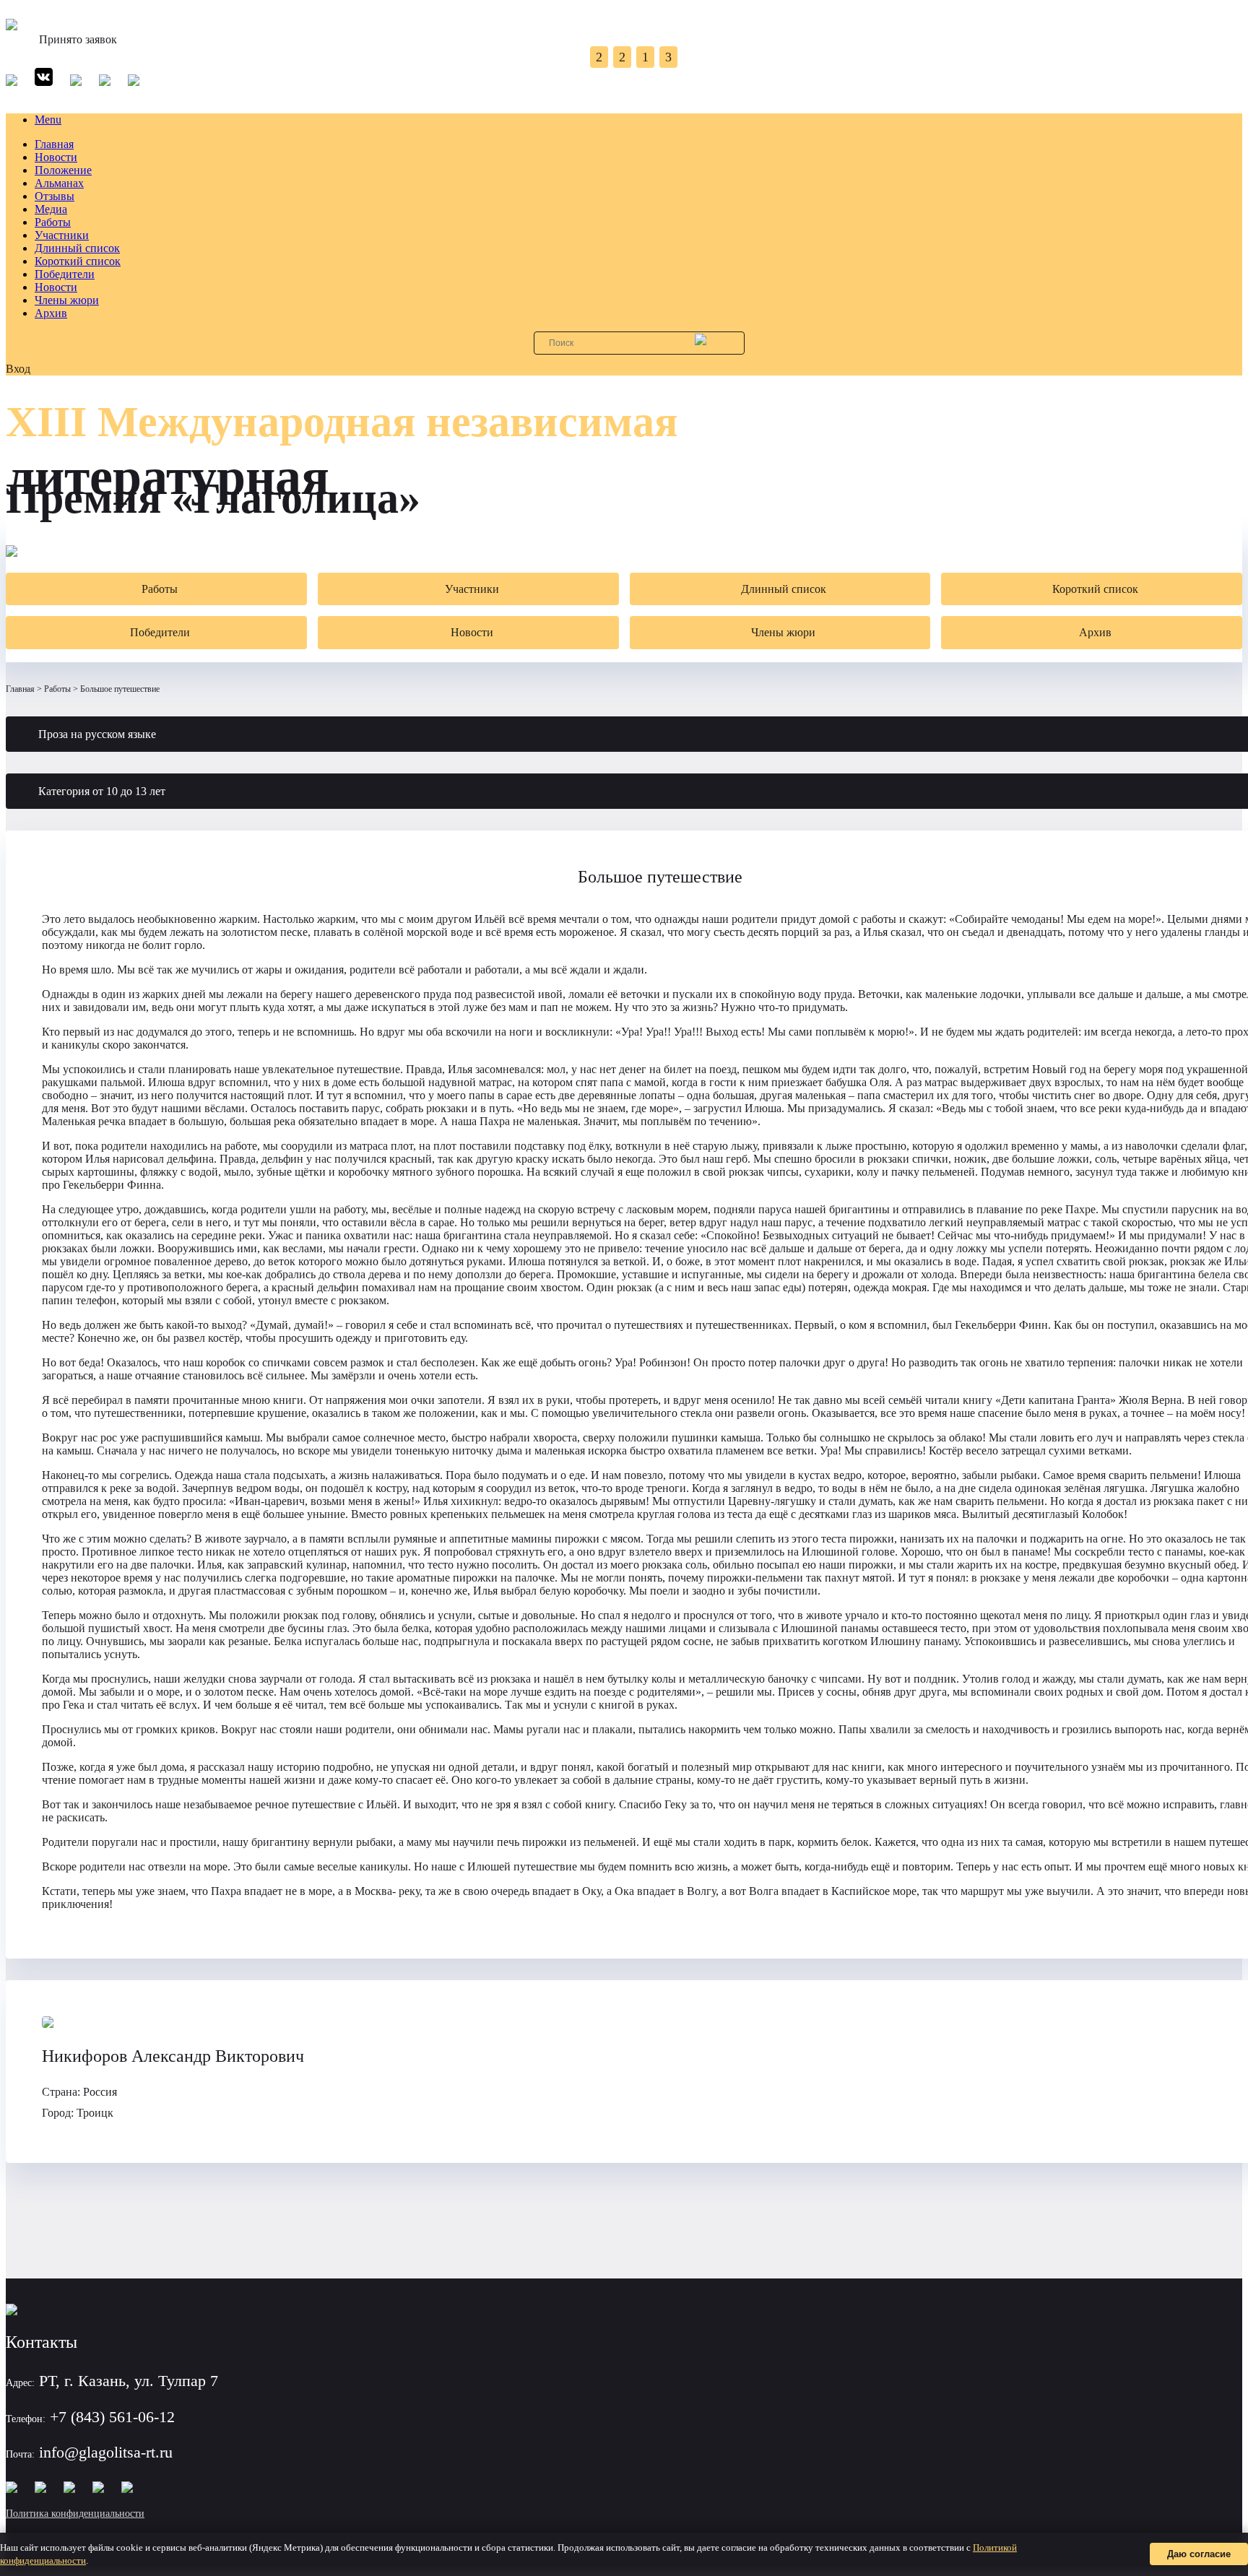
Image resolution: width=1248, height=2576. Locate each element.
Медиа (51, 209)
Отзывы (55, 196)
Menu (48, 120)
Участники (62, 235)
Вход (18, 369)
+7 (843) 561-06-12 (112, 2417)
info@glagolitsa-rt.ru (106, 2452)
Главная (54, 144)
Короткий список (78, 261)
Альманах (59, 183)
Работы (53, 222)
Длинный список (77, 248)
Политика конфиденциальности (75, 2514)
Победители (65, 274)
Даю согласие (1199, 2554)
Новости (56, 157)
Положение (63, 170)
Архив (51, 313)
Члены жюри (67, 300)
